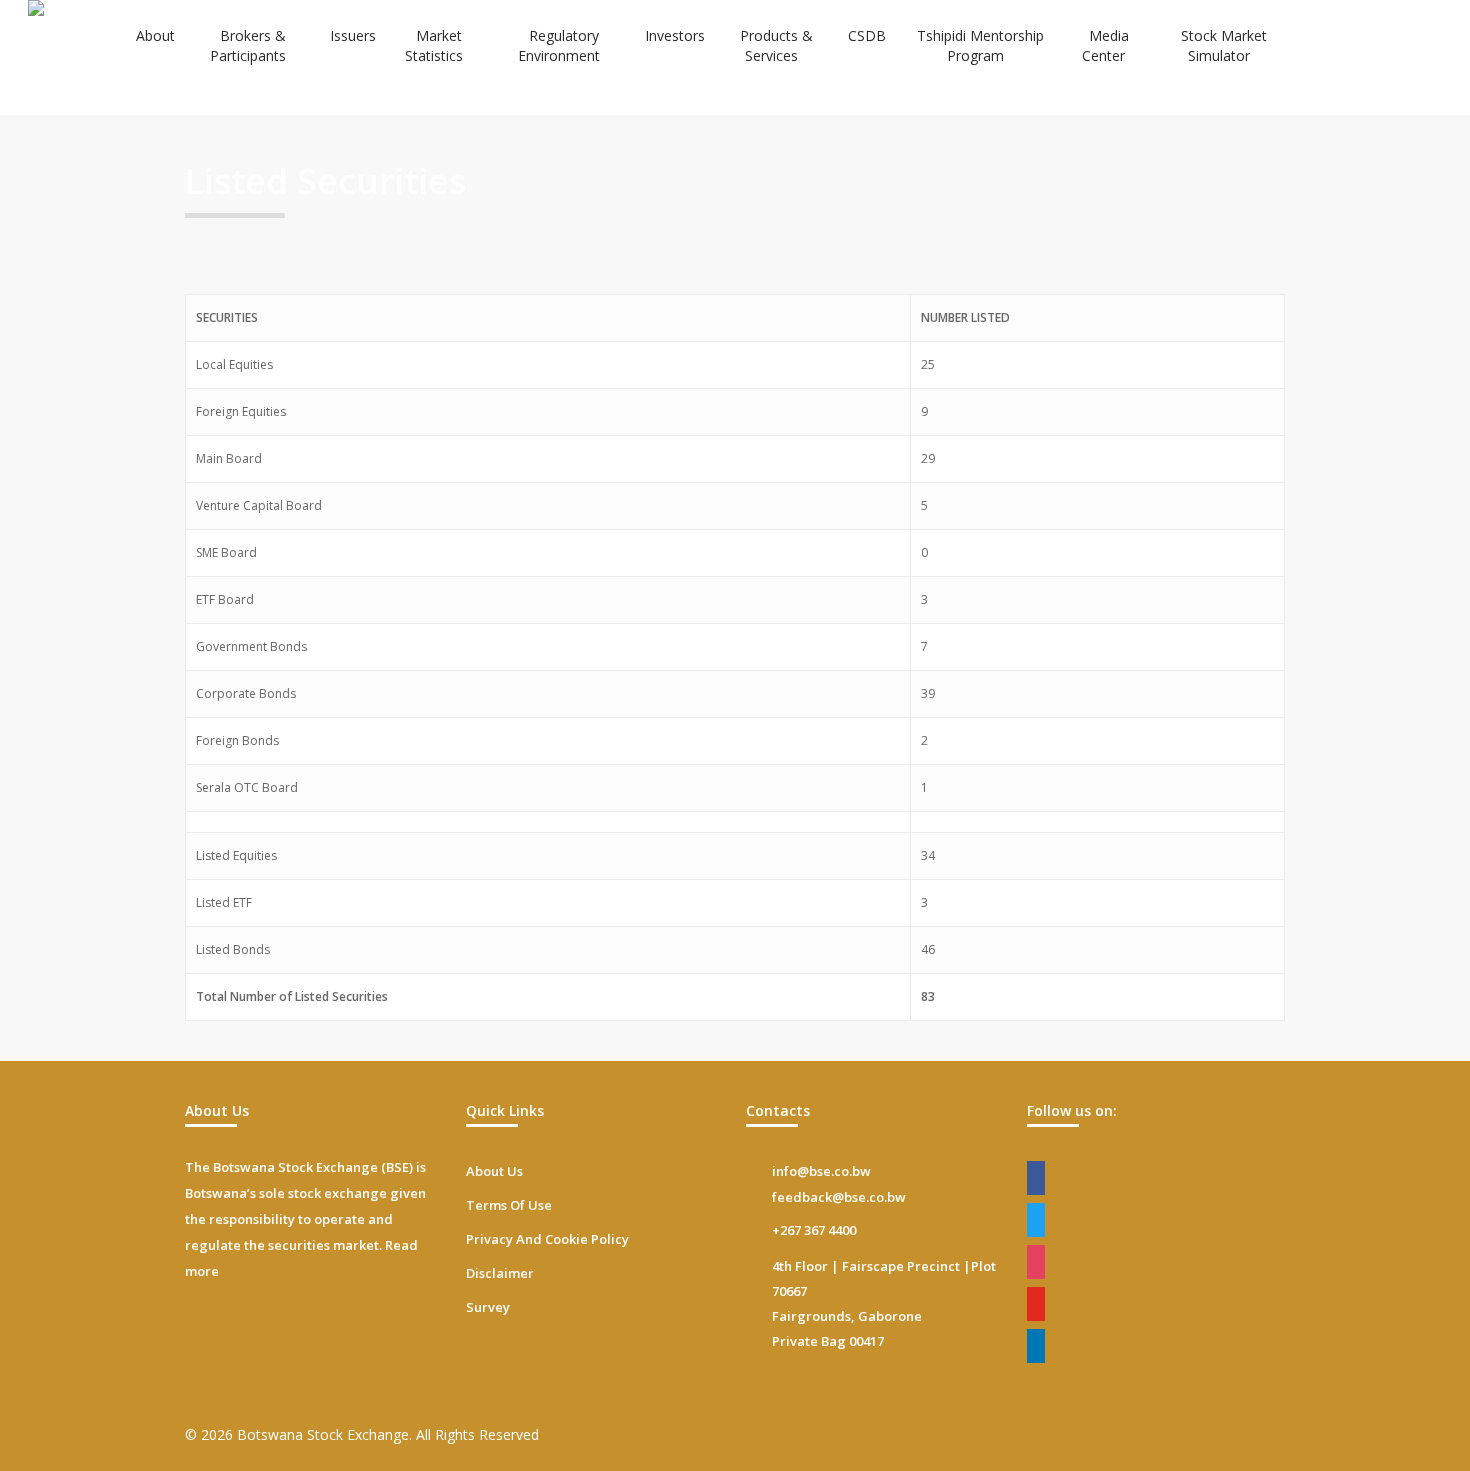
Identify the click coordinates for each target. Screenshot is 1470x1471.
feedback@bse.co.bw (839, 1197)
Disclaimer (500, 1273)
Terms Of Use (509, 1205)
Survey (488, 1307)
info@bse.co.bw (821, 1171)
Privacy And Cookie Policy (547, 1239)
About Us (494, 1171)
